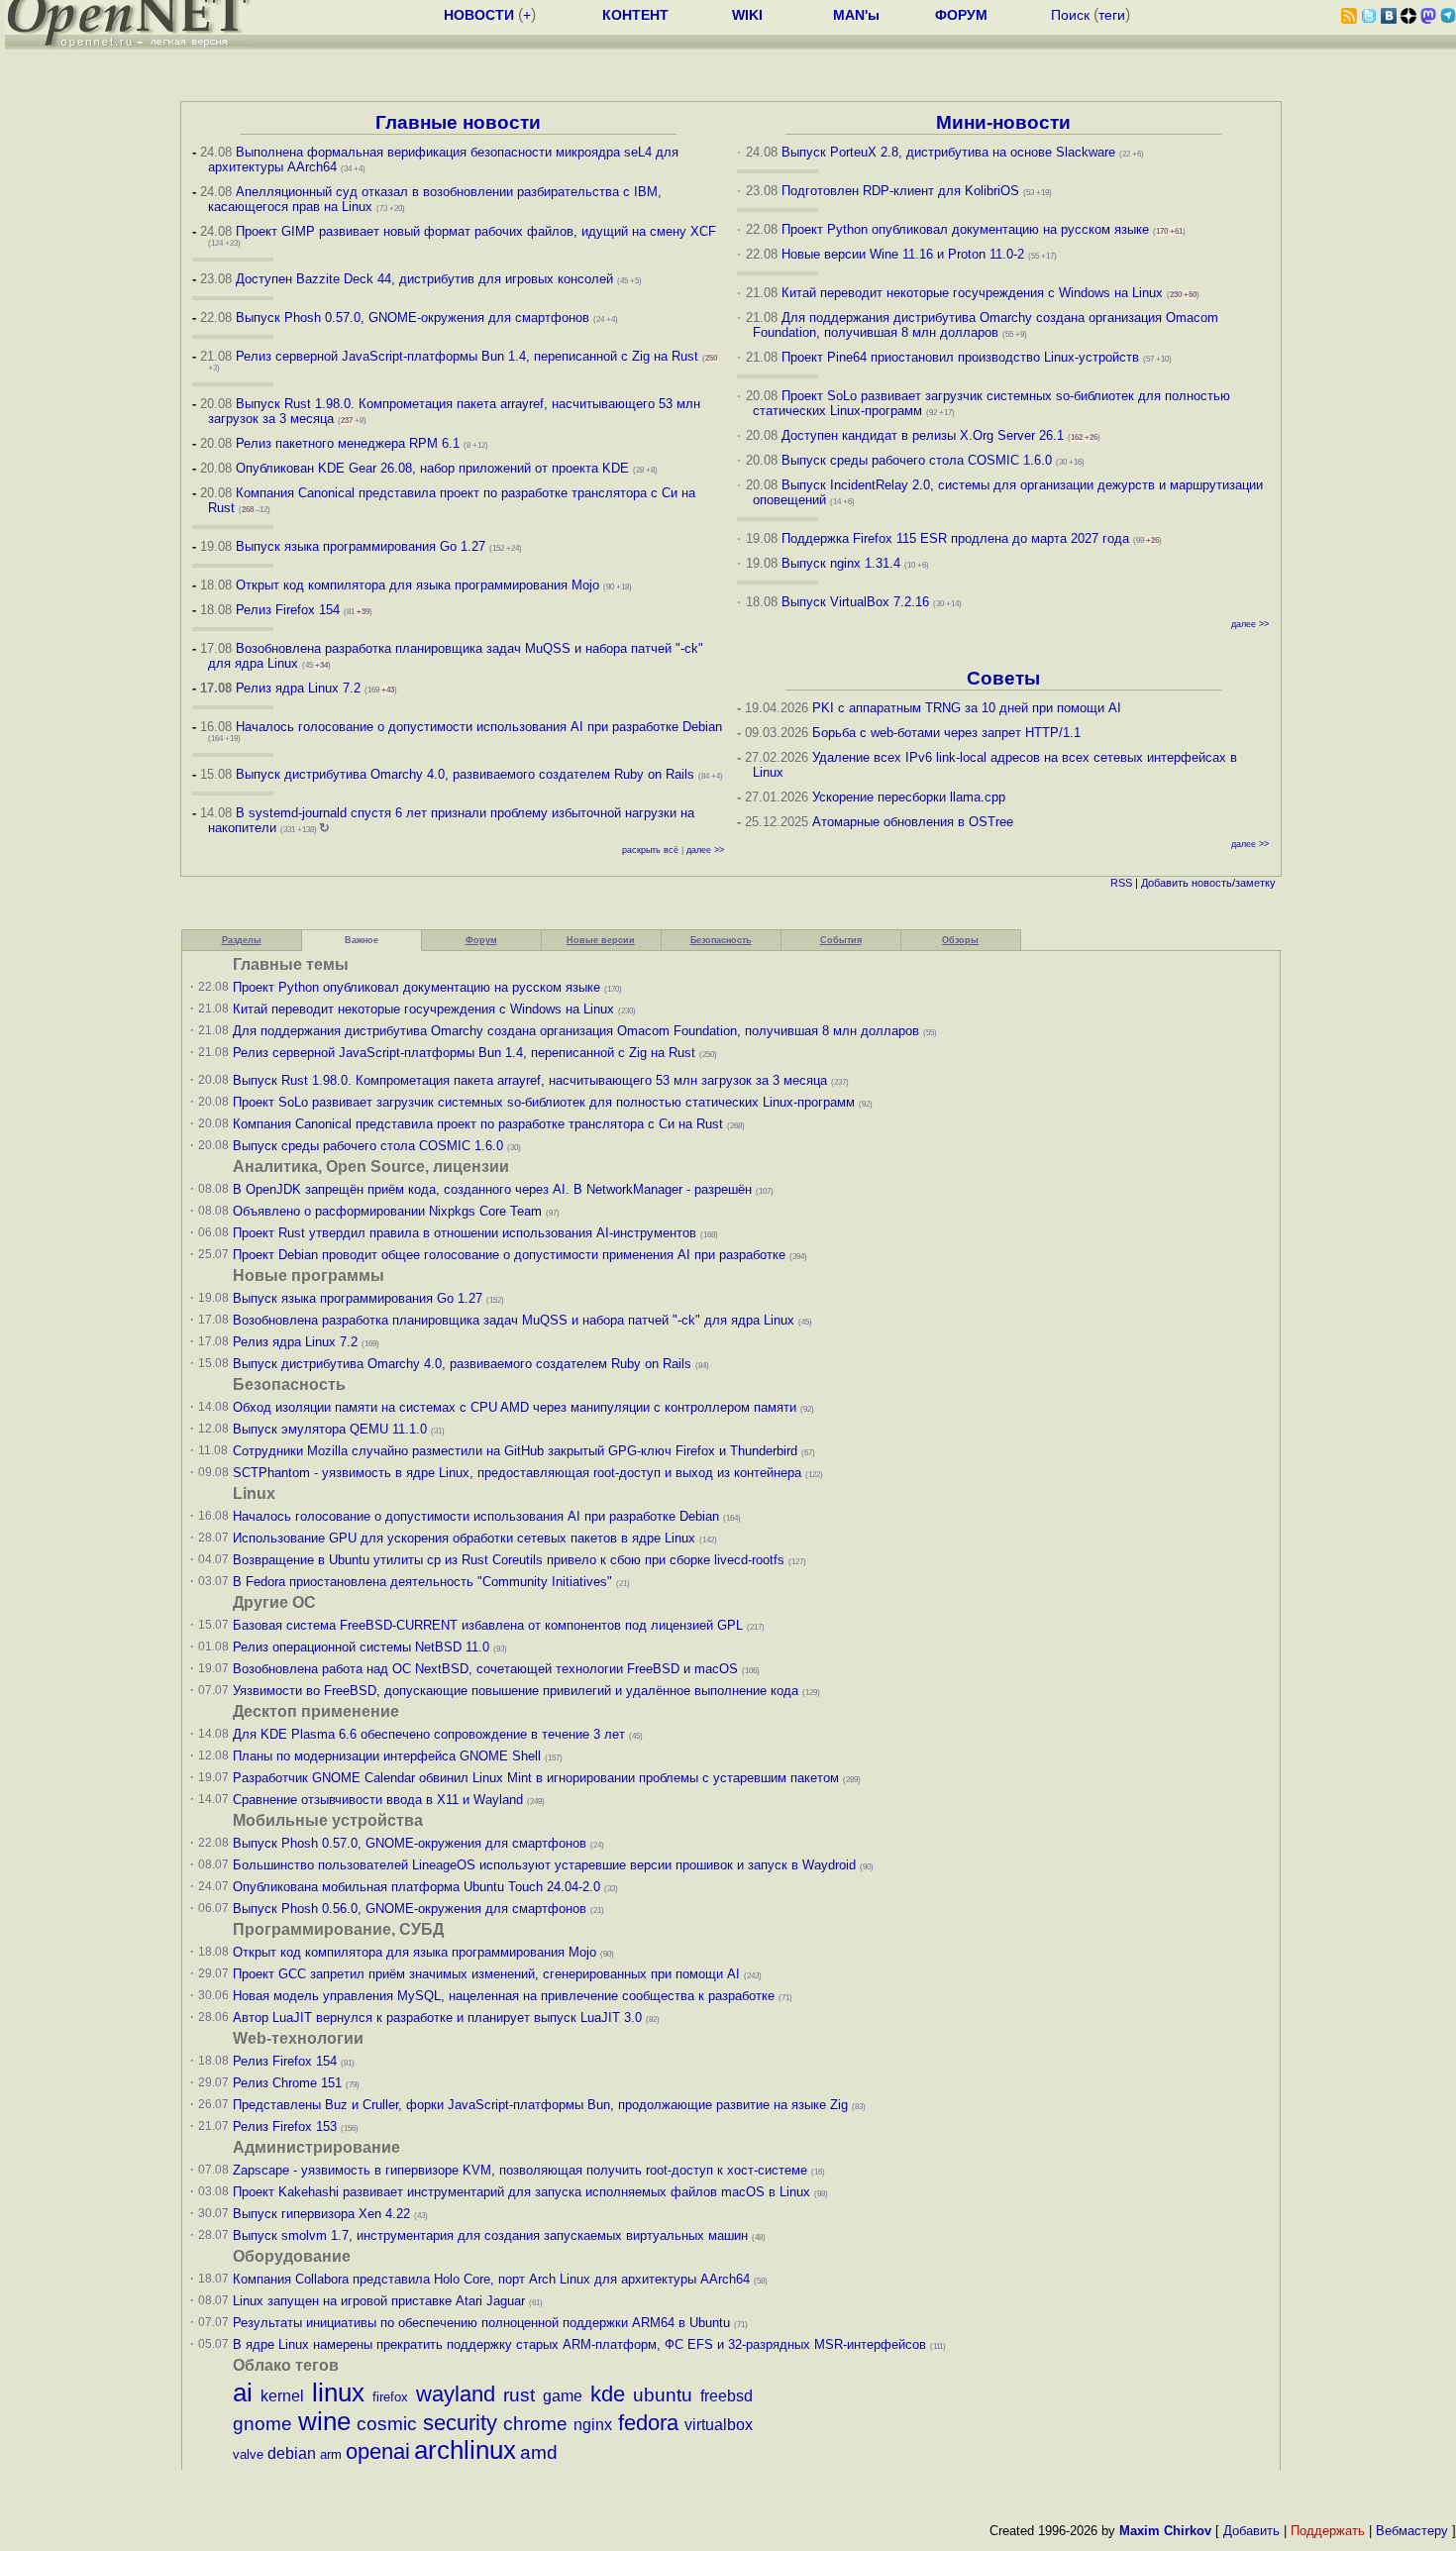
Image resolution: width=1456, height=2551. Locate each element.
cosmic (387, 2424)
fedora (648, 2423)
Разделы (242, 940)
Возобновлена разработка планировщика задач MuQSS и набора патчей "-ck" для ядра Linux (514, 1320)
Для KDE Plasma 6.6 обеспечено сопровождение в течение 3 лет (429, 1734)
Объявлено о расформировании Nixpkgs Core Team (387, 1211)
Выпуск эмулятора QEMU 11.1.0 (330, 1429)
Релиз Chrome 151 (287, 2083)
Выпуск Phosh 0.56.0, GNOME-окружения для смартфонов (412, 1909)
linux (338, 2392)
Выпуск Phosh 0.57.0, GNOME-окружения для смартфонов (415, 318)
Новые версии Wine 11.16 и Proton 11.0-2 (903, 254)
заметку (1255, 883)
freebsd (727, 2396)
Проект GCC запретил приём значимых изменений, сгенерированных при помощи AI (486, 1974)
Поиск (1070, 15)
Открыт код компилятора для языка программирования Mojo (417, 585)
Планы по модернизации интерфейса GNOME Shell (387, 1756)
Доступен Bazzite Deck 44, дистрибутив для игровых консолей (424, 279)
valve (248, 2454)
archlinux (465, 2450)
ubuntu (663, 2395)
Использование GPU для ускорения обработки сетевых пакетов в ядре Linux (464, 1538)
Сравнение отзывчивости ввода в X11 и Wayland (378, 1800)
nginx (593, 2425)
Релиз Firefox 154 (288, 610)
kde (608, 2394)
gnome (262, 2424)
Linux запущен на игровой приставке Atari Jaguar (379, 2301)
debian (292, 2453)
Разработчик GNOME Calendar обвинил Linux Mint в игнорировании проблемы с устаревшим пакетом (536, 1778)
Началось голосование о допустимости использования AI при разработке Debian (479, 727)
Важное (362, 940)
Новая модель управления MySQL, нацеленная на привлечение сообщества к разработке (504, 1996)
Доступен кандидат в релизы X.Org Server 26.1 (923, 435)
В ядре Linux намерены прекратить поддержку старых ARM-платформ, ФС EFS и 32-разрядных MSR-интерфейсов (581, 2344)
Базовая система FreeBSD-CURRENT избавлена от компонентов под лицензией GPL (488, 1625)
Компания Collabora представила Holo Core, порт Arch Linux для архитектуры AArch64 (491, 2279)
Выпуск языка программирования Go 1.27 (361, 546)
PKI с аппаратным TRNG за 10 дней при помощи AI (967, 708)
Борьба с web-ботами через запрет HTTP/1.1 (946, 733)
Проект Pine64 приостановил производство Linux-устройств (960, 357)
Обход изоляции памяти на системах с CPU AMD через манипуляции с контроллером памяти (515, 1407)
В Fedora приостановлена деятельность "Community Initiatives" (422, 1582)
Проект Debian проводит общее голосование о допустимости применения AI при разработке (509, 1255)
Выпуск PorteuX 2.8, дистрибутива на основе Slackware (950, 152)
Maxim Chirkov (1165, 2531)
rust (519, 2395)
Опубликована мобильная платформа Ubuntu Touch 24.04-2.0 (416, 1887)
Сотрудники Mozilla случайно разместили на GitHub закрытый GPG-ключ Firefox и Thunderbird (515, 1451)
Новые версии (601, 940)
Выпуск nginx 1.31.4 (841, 563)
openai (378, 2451)
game (563, 2396)
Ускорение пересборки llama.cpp (909, 797)
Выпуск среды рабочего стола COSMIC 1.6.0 (919, 460)
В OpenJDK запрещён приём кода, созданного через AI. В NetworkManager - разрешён (492, 1189)
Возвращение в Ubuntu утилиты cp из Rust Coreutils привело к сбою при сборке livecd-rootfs (509, 1560)
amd (539, 2452)
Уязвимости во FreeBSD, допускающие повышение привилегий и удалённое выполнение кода (516, 1691)
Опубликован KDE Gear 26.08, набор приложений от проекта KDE (434, 468)
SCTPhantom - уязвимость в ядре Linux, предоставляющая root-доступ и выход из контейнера (517, 1473)
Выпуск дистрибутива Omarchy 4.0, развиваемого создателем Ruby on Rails (467, 774)
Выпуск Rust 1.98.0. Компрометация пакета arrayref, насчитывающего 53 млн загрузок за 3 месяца (530, 1080)
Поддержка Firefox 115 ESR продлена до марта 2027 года (957, 538)
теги (1112, 15)
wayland (456, 2394)
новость (1212, 883)
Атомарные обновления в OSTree (913, 822)
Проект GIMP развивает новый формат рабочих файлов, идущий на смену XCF (476, 231)
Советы (1003, 678)
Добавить (1165, 883)
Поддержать (1328, 2531)
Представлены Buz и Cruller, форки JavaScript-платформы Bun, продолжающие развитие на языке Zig (540, 2105)
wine (324, 2421)
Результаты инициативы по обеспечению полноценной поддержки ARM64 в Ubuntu (481, 2323)
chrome (535, 2424)
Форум (481, 940)
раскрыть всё (650, 850)
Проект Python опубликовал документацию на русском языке (965, 229)
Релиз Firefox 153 (285, 2126)
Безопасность (721, 940)
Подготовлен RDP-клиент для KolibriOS (900, 191)
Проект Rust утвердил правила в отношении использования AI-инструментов (465, 1233)
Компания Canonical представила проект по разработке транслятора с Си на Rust (478, 1124)
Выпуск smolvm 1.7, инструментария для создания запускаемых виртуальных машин (490, 2235)
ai (243, 2392)
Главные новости (458, 122)
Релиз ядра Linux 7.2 (298, 688)
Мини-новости (1003, 122)
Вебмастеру (1412, 2531)
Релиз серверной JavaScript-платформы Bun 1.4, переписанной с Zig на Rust (467, 356)
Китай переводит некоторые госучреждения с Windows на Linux (972, 293)
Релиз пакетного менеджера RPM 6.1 (348, 443)
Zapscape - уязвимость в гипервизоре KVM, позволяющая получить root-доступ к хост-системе (520, 2170)
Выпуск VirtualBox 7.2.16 (855, 602)
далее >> (705, 850)
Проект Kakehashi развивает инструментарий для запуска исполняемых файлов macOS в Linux (521, 2192)
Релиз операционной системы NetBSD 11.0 (361, 1647)
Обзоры (960, 940)
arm (331, 2454)
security (460, 2423)
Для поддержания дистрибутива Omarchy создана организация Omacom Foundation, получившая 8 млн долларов (986, 325)
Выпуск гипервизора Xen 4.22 (321, 2214)
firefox (390, 2397)
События (841, 940)
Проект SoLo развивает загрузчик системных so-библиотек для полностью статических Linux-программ (544, 1102)
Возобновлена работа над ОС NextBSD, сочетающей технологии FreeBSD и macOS (485, 1669)
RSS (1121, 883)
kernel (282, 2396)
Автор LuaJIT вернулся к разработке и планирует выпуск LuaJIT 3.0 (437, 2018)
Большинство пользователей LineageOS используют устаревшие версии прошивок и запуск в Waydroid (544, 1865)
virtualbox (719, 2425)
